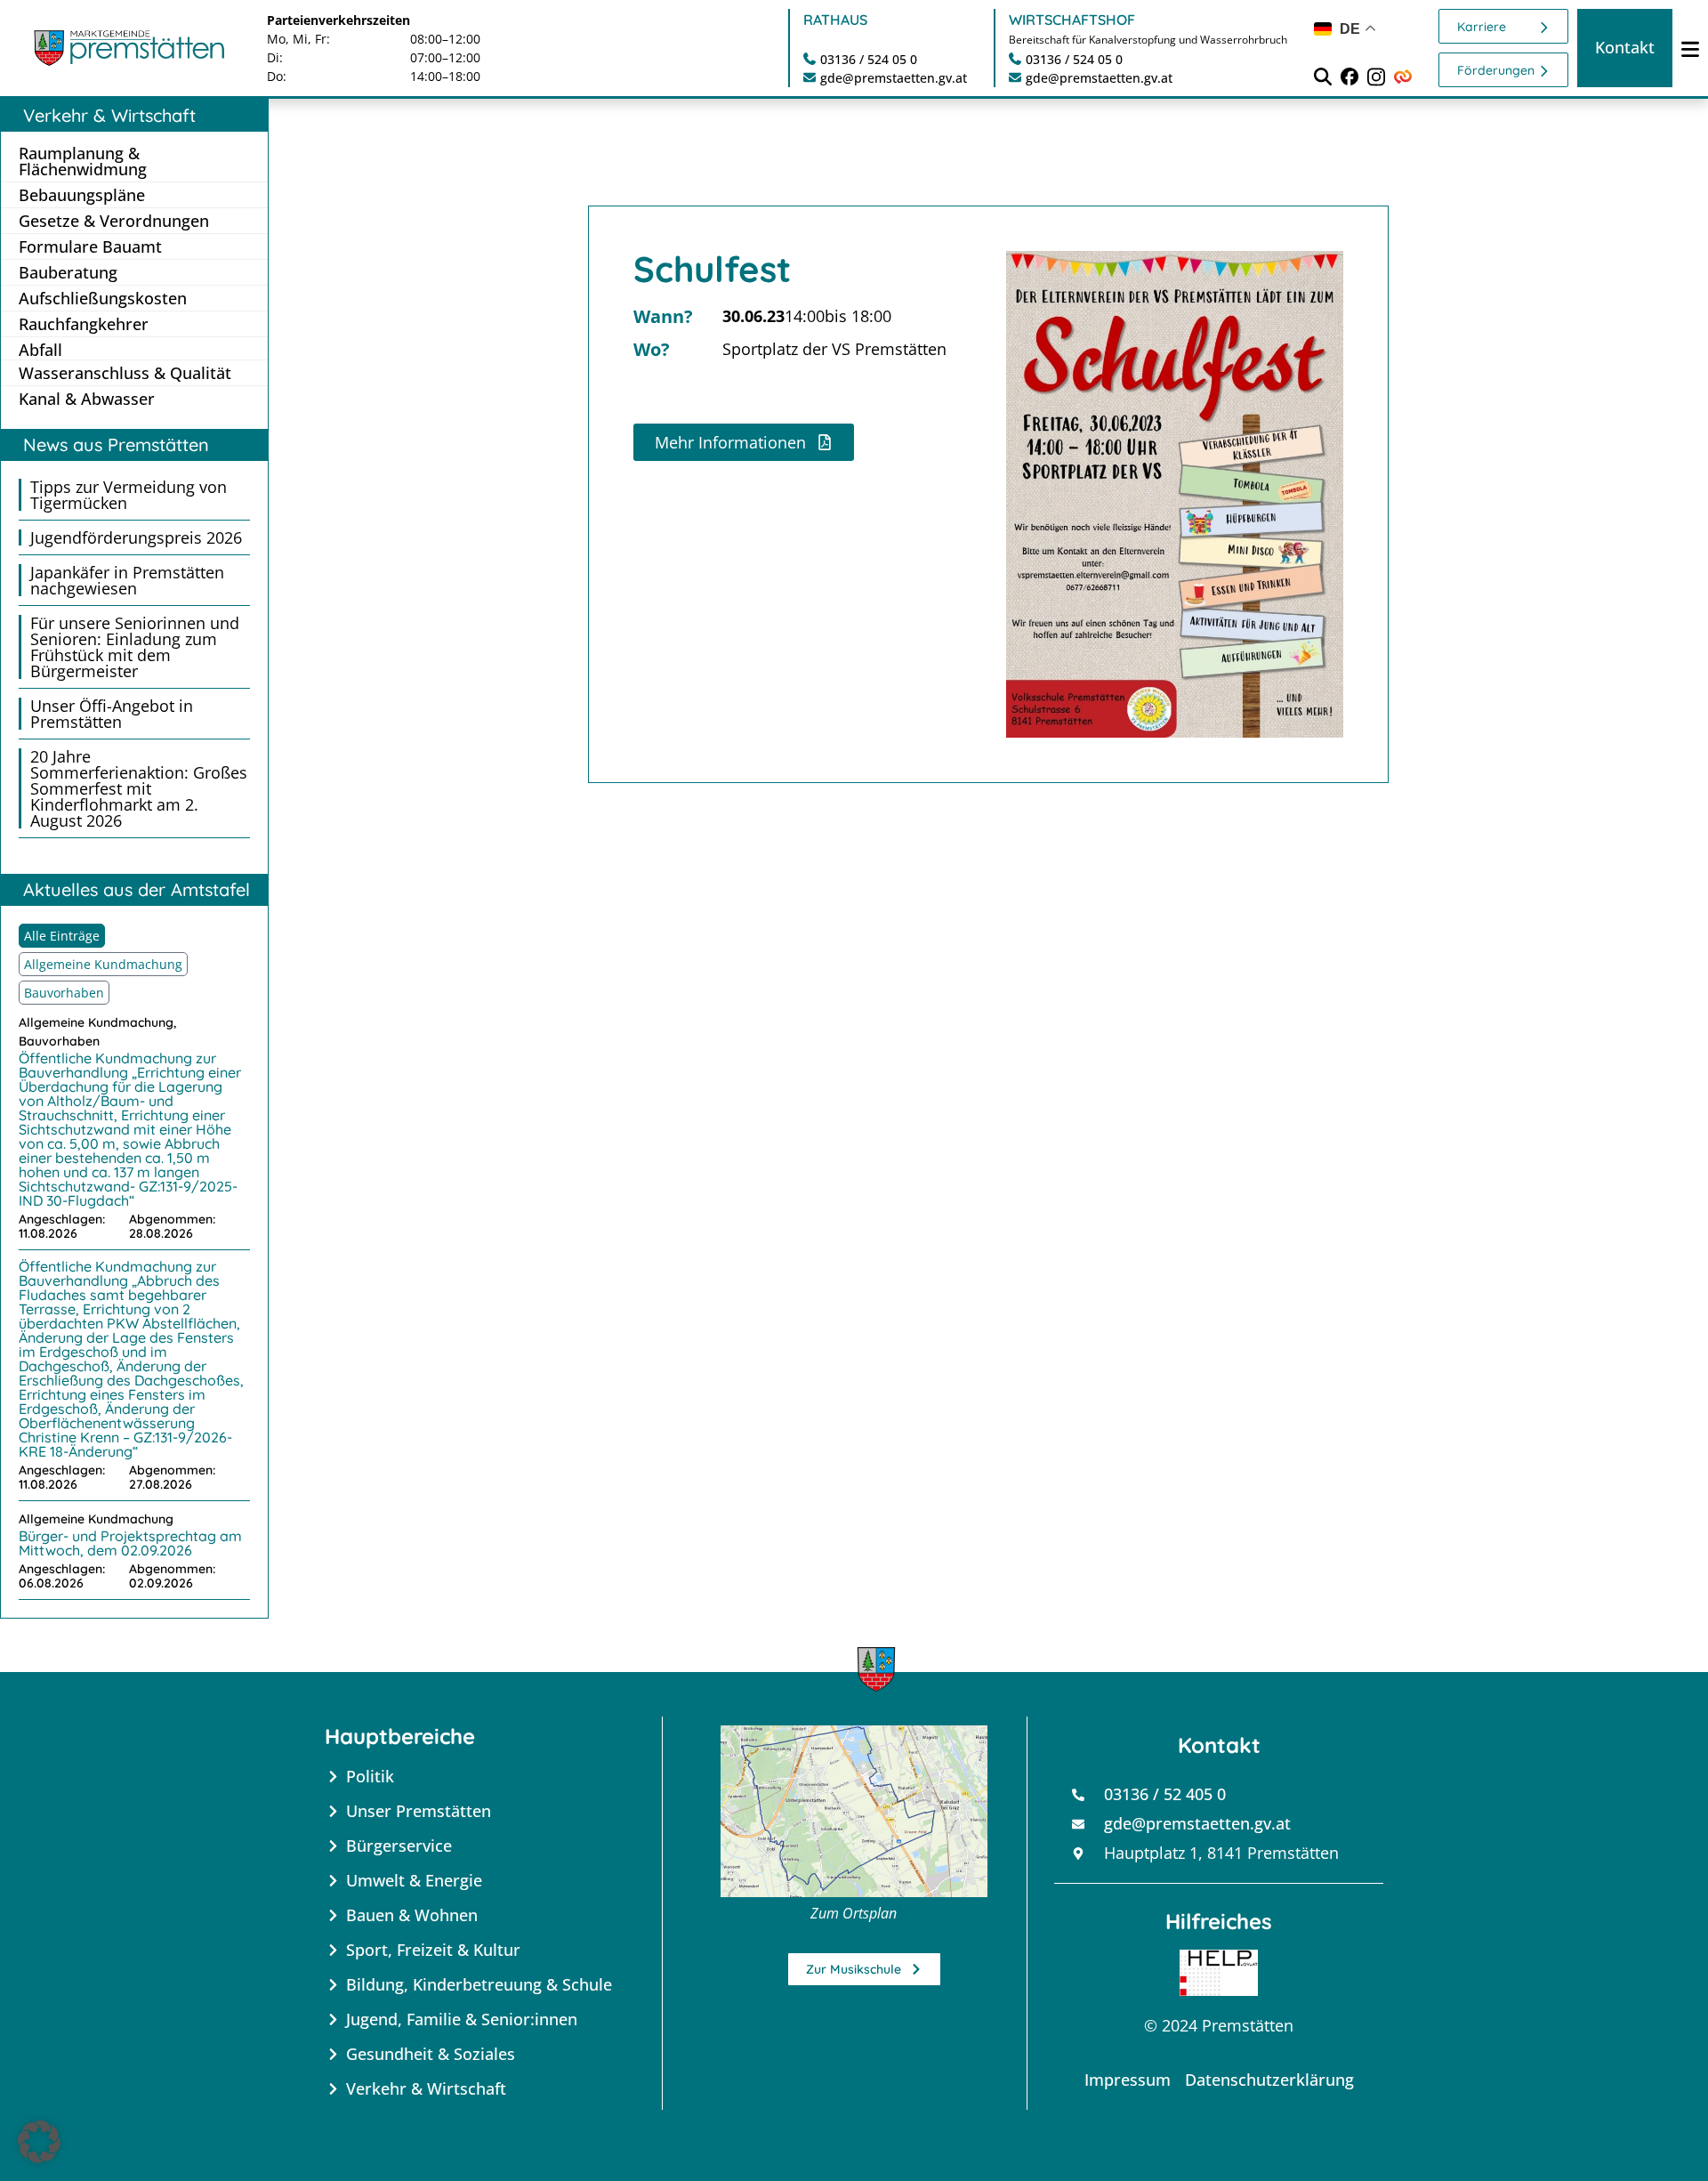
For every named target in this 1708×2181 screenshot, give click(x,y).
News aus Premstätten (116, 444)
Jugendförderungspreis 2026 (136, 537)
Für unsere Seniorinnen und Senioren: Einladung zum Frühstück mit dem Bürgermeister (135, 647)
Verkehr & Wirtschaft (109, 115)
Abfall (40, 349)
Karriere (1482, 27)
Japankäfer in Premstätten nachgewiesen (127, 580)
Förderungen (1496, 70)
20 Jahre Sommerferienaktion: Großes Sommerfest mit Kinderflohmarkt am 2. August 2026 (139, 788)
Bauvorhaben (64, 993)
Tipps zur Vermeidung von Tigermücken (129, 495)
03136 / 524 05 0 (869, 59)
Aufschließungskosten (103, 298)
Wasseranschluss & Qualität (125, 373)
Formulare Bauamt (90, 246)
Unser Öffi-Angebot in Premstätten (112, 714)
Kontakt (1625, 47)
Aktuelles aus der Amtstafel (137, 889)
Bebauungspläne (82, 195)
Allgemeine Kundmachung (103, 964)
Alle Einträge (62, 936)
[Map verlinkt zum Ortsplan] (854, 1811)
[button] (39, 2142)
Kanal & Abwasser (87, 399)
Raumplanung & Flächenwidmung (83, 161)
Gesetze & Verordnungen (114, 221)
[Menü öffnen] (1690, 48)
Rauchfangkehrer (84, 324)
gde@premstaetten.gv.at (894, 78)
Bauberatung (68, 272)
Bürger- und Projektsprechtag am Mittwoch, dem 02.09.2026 (130, 1543)
